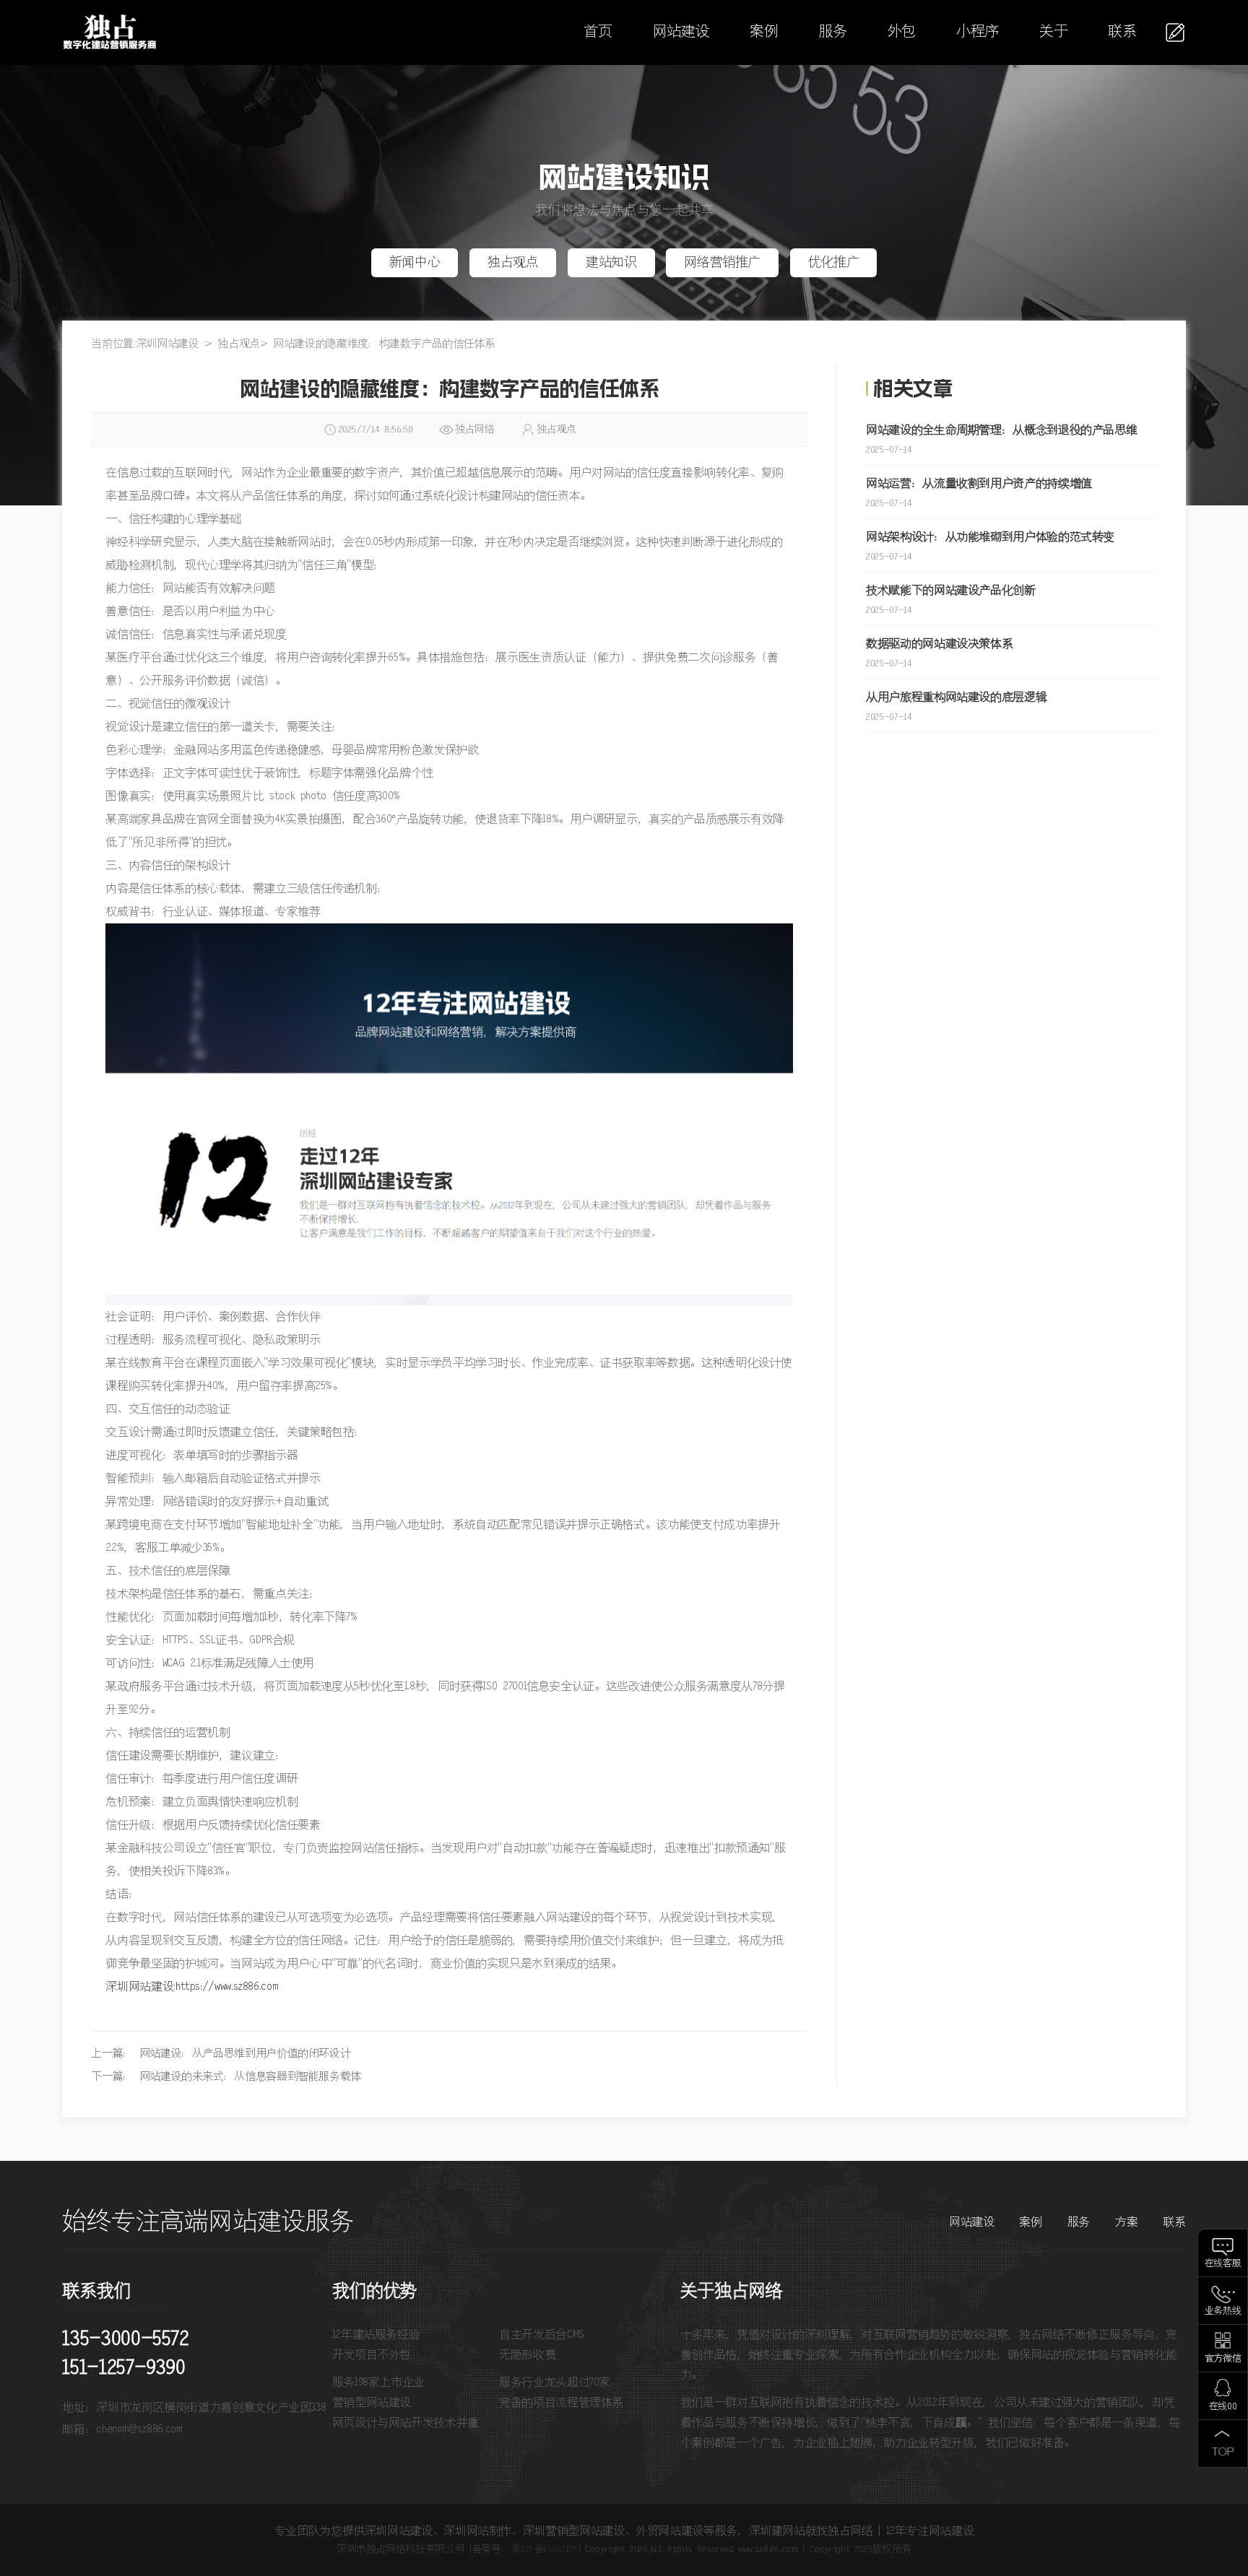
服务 (833, 32)
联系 (1122, 32)
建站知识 (611, 263)
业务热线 (1223, 2311)
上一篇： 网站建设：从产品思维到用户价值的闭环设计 (221, 2054)
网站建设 (681, 32)
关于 (1053, 32)
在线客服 (1223, 2264)
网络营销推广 (722, 263)
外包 (902, 32)
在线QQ (1223, 2407)
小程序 (978, 32)
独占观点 (513, 263)
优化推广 (834, 263)
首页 (598, 32)
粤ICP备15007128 (544, 2549)
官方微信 (1223, 2359)
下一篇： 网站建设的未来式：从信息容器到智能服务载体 (226, 2077)
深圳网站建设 (168, 344)
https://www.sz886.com (227, 1987)
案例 (764, 32)
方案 (1126, 2222)
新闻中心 (415, 263)
